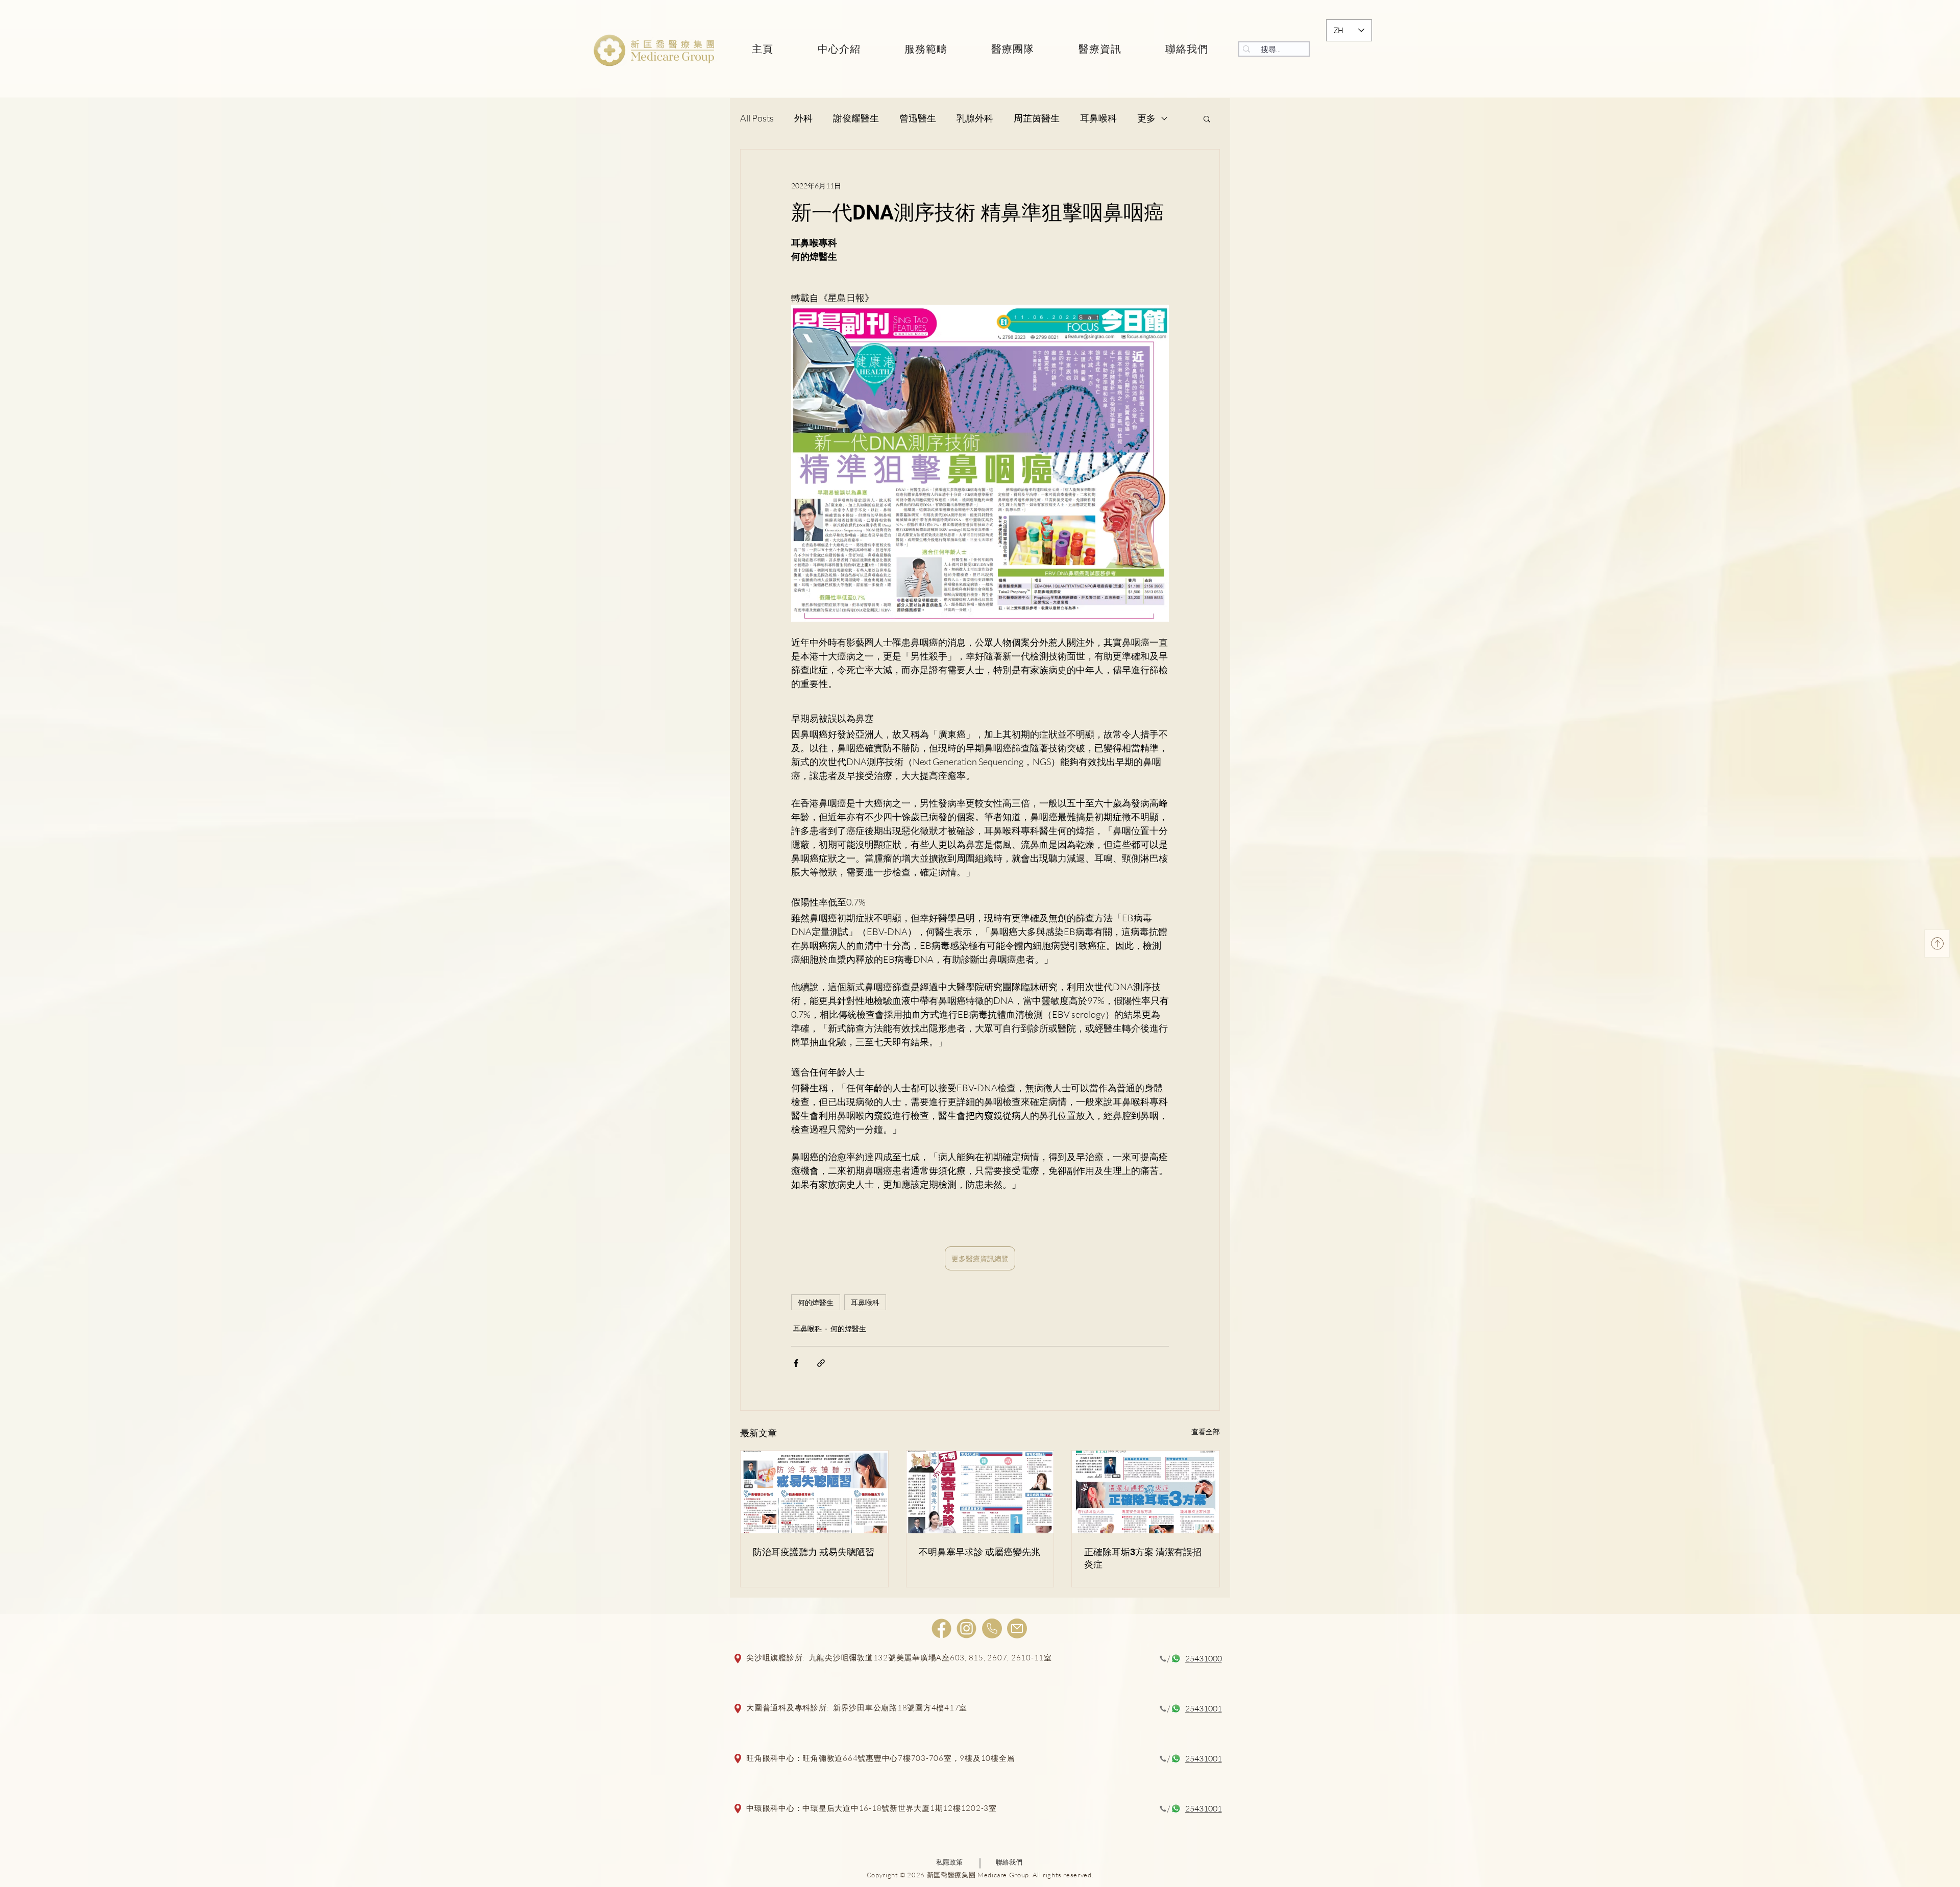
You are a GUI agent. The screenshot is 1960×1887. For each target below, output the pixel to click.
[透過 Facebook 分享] (796, 1363)
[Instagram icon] (966, 1628)
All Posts (757, 118)
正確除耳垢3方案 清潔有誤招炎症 (1143, 1558)
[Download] (1937, 944)
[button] (1207, 118)
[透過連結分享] (821, 1363)
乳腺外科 (975, 118)
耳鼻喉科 (1098, 118)
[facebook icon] (941, 1628)
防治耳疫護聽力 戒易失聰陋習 (814, 1552)
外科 (803, 118)
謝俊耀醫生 (856, 118)
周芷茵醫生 (1037, 118)
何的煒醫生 (816, 1302)
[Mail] (1017, 1628)
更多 (1146, 118)
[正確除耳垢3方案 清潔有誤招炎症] (1146, 1492)
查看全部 (1206, 1431)
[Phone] (992, 1628)
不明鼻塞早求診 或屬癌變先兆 (979, 1552)
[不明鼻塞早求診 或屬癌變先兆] (980, 1492)
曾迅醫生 (918, 118)
